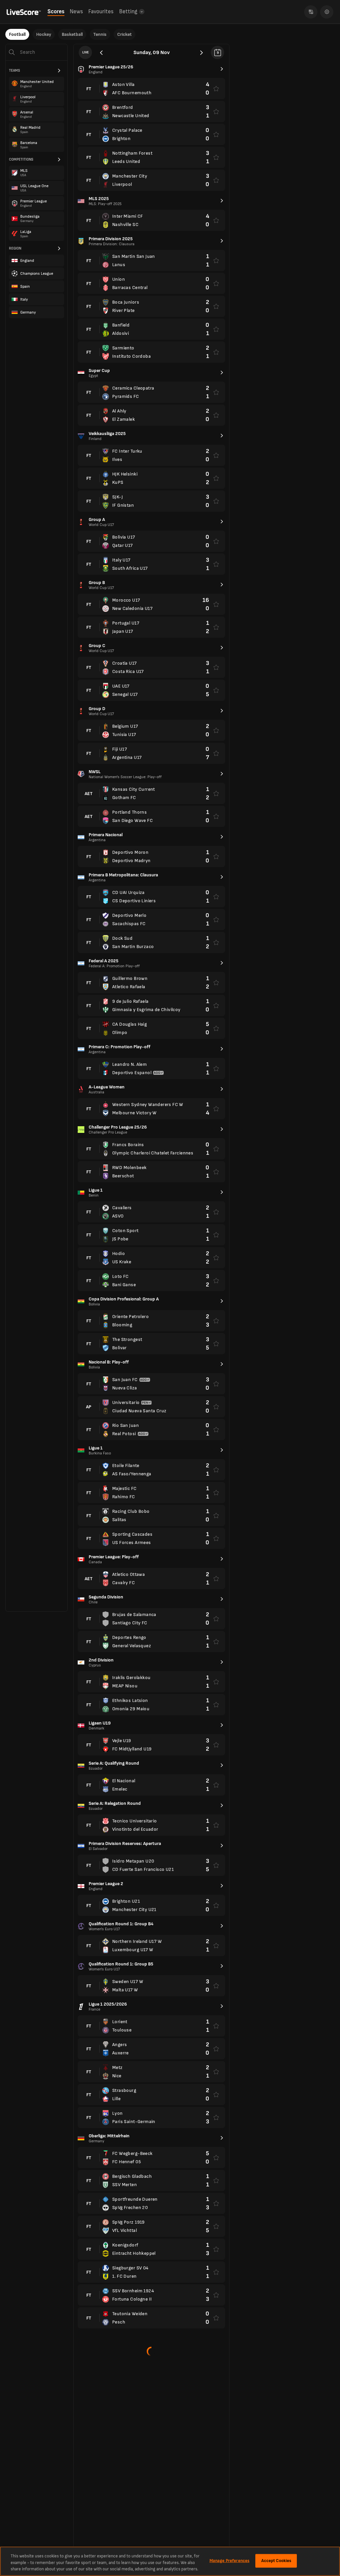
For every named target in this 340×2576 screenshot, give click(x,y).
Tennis (100, 34)
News (76, 12)
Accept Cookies (276, 2560)
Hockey (44, 34)
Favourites (101, 12)
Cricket (125, 34)
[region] (170, 2561)
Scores (56, 12)
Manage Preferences (229, 2560)
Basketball (72, 34)
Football (17, 34)
